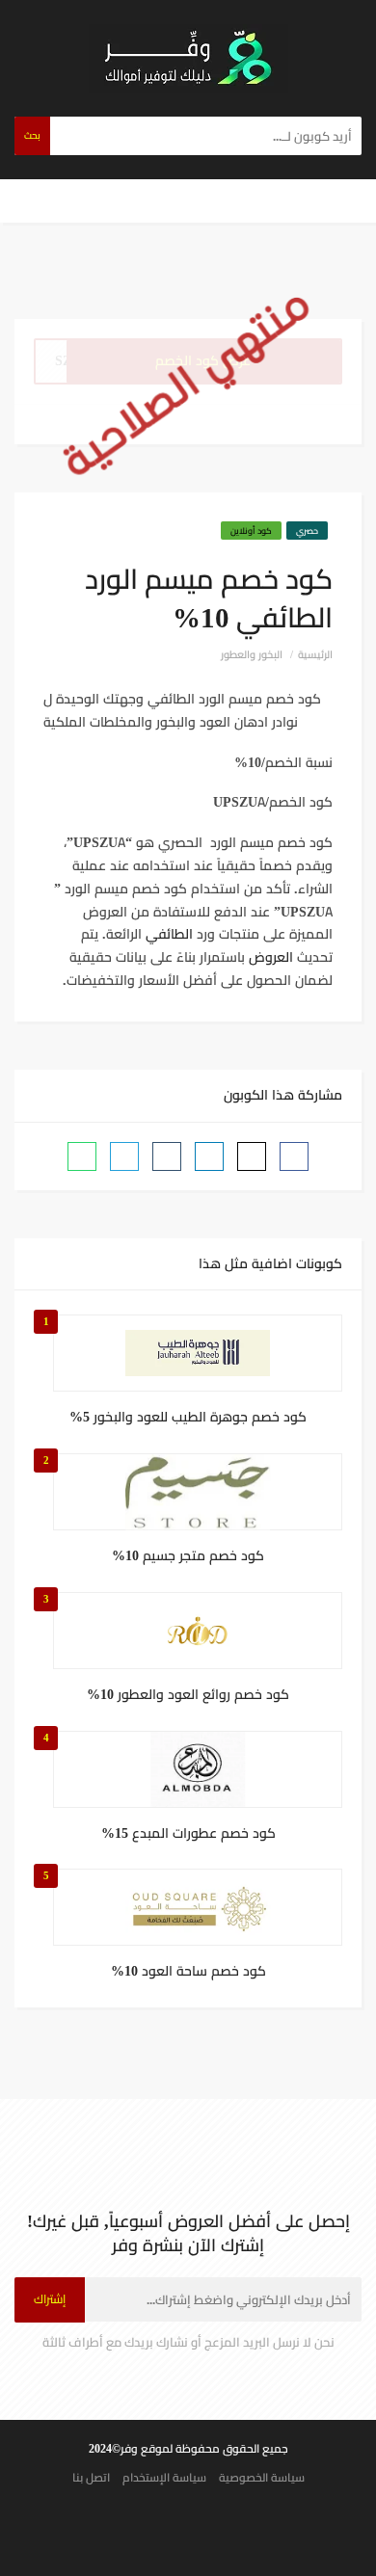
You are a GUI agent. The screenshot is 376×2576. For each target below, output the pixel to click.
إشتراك (50, 2299)
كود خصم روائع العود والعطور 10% (188, 1695)
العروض (271, 957)
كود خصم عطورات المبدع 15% (188, 1834)
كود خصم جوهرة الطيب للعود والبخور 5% (188, 1418)
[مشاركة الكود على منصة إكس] (252, 1156)
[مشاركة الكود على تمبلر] (167, 1156)
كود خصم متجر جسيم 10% (188, 1556)
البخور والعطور (252, 654)
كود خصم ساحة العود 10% (188, 1972)
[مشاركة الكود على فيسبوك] (294, 1156)
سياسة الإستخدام (164, 2477)
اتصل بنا (91, 2477)
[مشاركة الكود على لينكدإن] (209, 1156)
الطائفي (167, 934)
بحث (32, 135)
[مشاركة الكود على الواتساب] (82, 1156)
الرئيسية (315, 654)
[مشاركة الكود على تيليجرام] (124, 1156)
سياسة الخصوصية (262, 2477)
